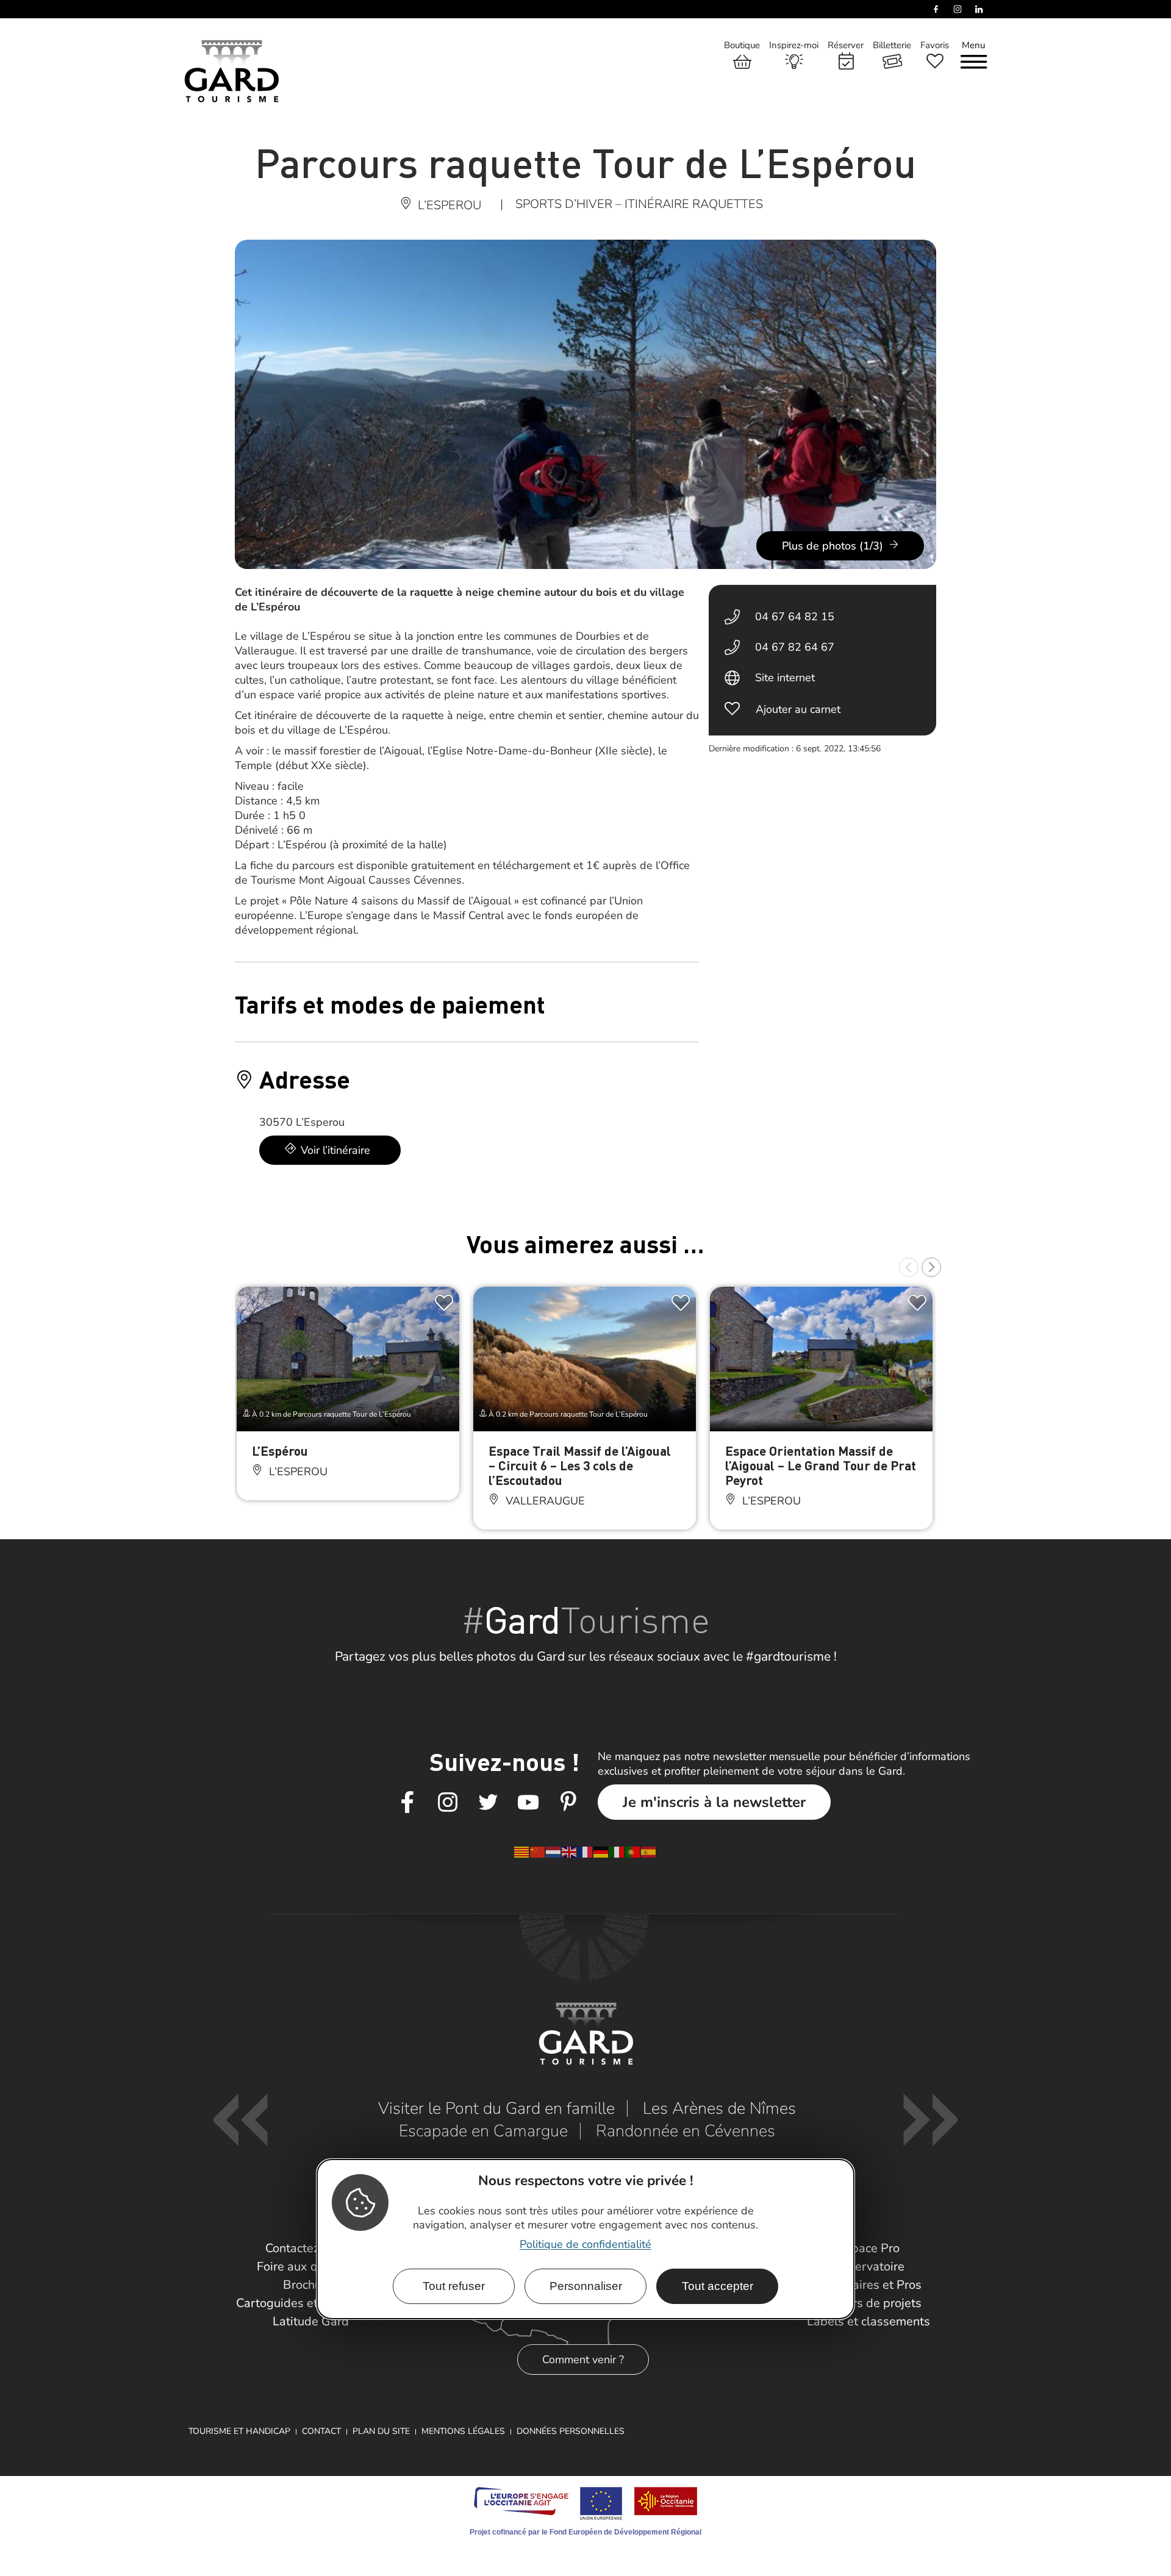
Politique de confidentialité (585, 2244)
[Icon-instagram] (448, 1803)
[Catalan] (522, 1851)
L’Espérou (280, 1451)
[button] (909, 1267)
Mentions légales (463, 2431)
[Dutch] (554, 1851)
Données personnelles (571, 2431)
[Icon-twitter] (488, 1803)
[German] (601, 1851)
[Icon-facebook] (407, 1803)
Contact (321, 2431)
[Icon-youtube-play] (528, 1803)
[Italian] (617, 1851)
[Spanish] (649, 1851)
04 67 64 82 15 (795, 617)
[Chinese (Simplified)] (538, 1851)
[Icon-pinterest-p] (568, 1803)
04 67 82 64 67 (795, 647)
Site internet (785, 678)
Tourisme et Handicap (239, 2431)
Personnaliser (586, 2286)
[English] (570, 1851)
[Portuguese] (633, 1851)
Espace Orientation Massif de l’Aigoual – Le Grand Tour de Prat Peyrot (821, 1465)
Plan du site (381, 2431)
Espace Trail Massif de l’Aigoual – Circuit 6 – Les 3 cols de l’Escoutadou (580, 1465)
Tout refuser (454, 2286)
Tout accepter (718, 2286)
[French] (585, 1851)
